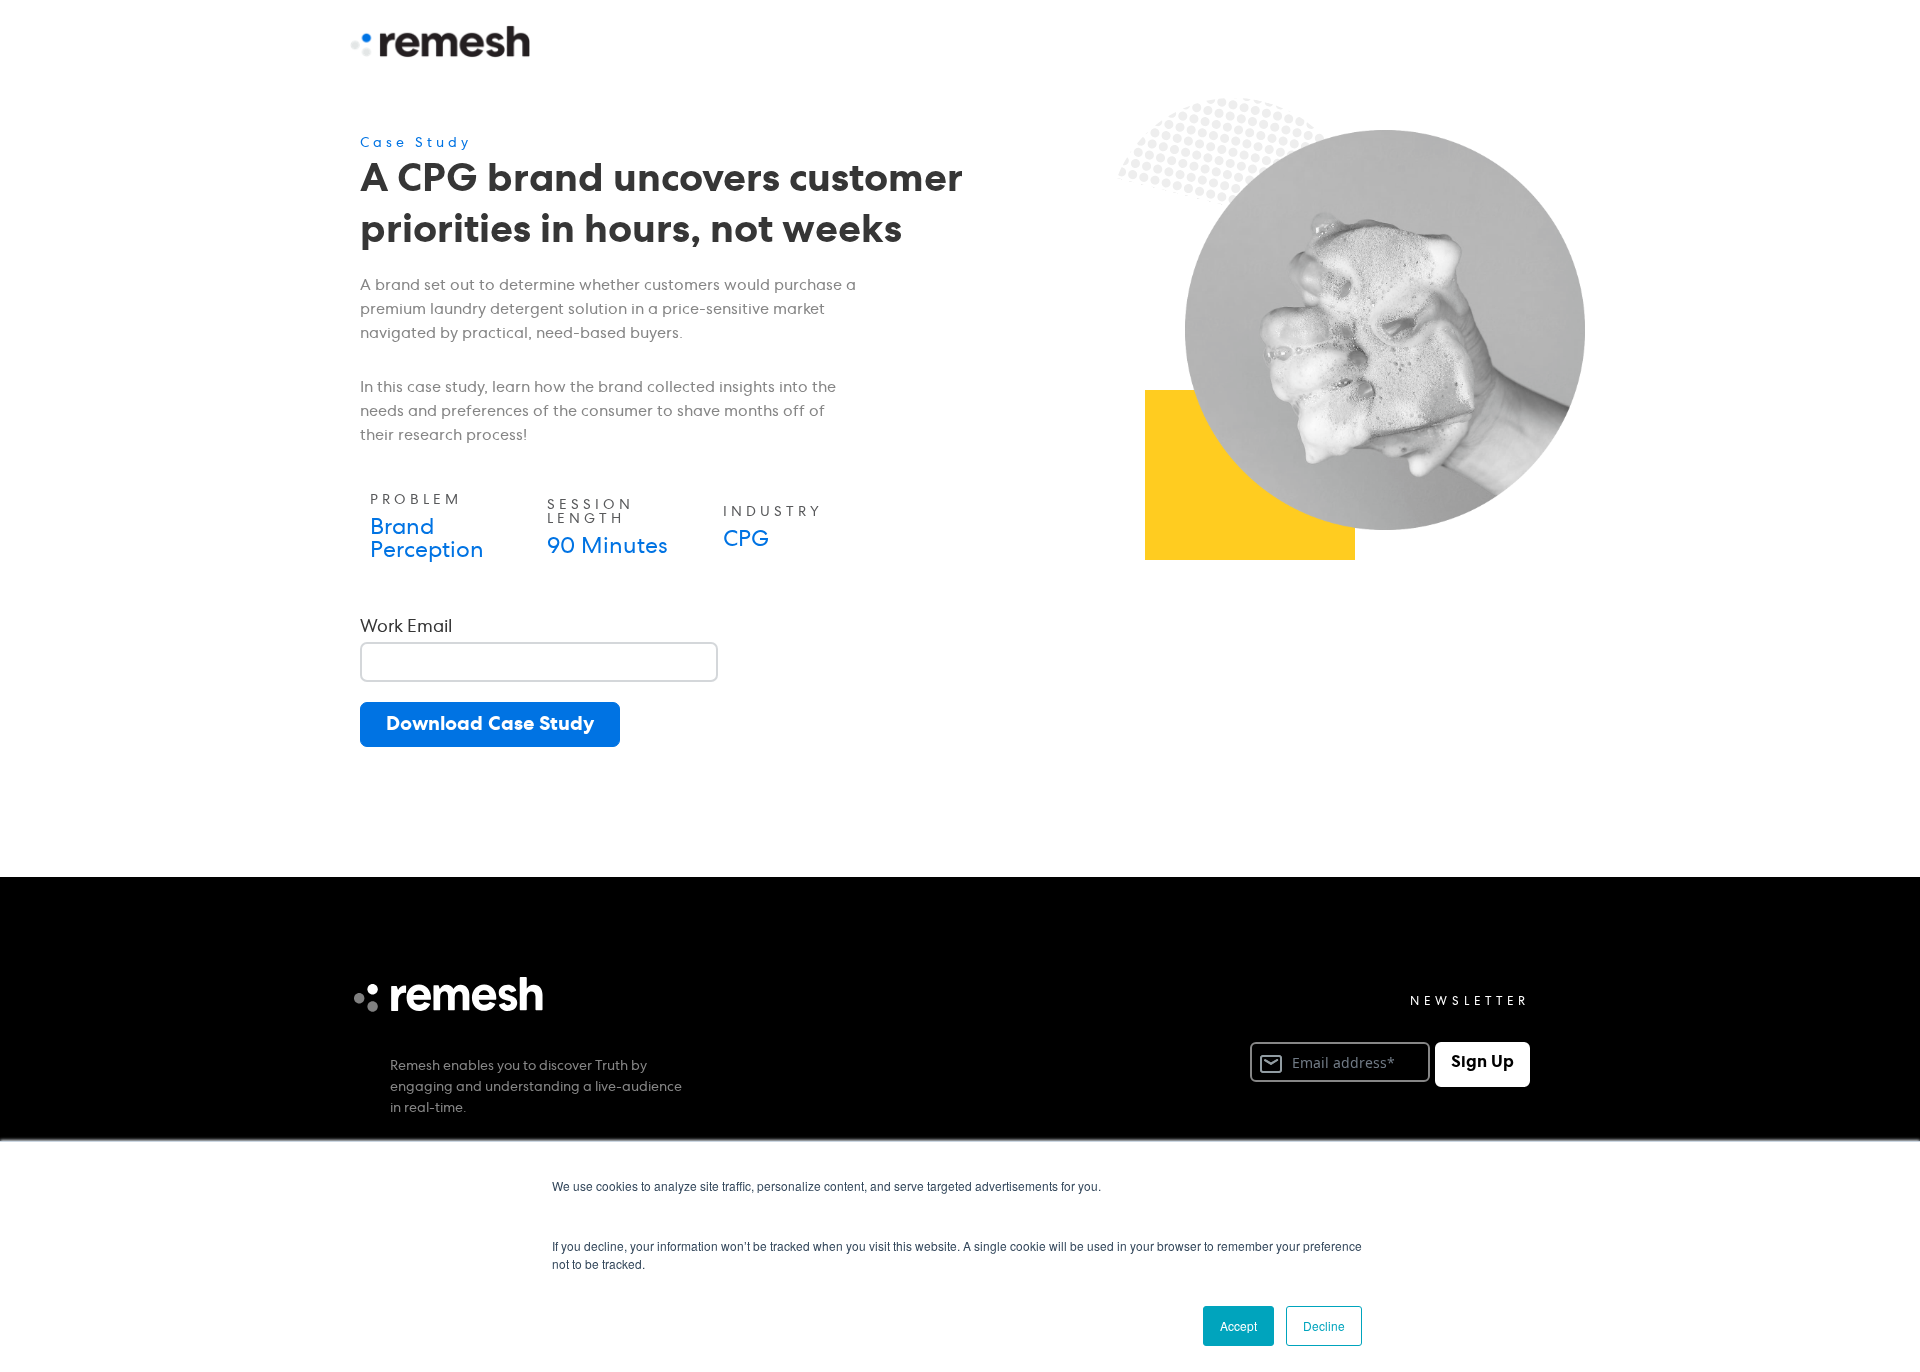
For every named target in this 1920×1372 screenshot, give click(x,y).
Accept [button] (1238, 1325)
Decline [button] (1324, 1325)
